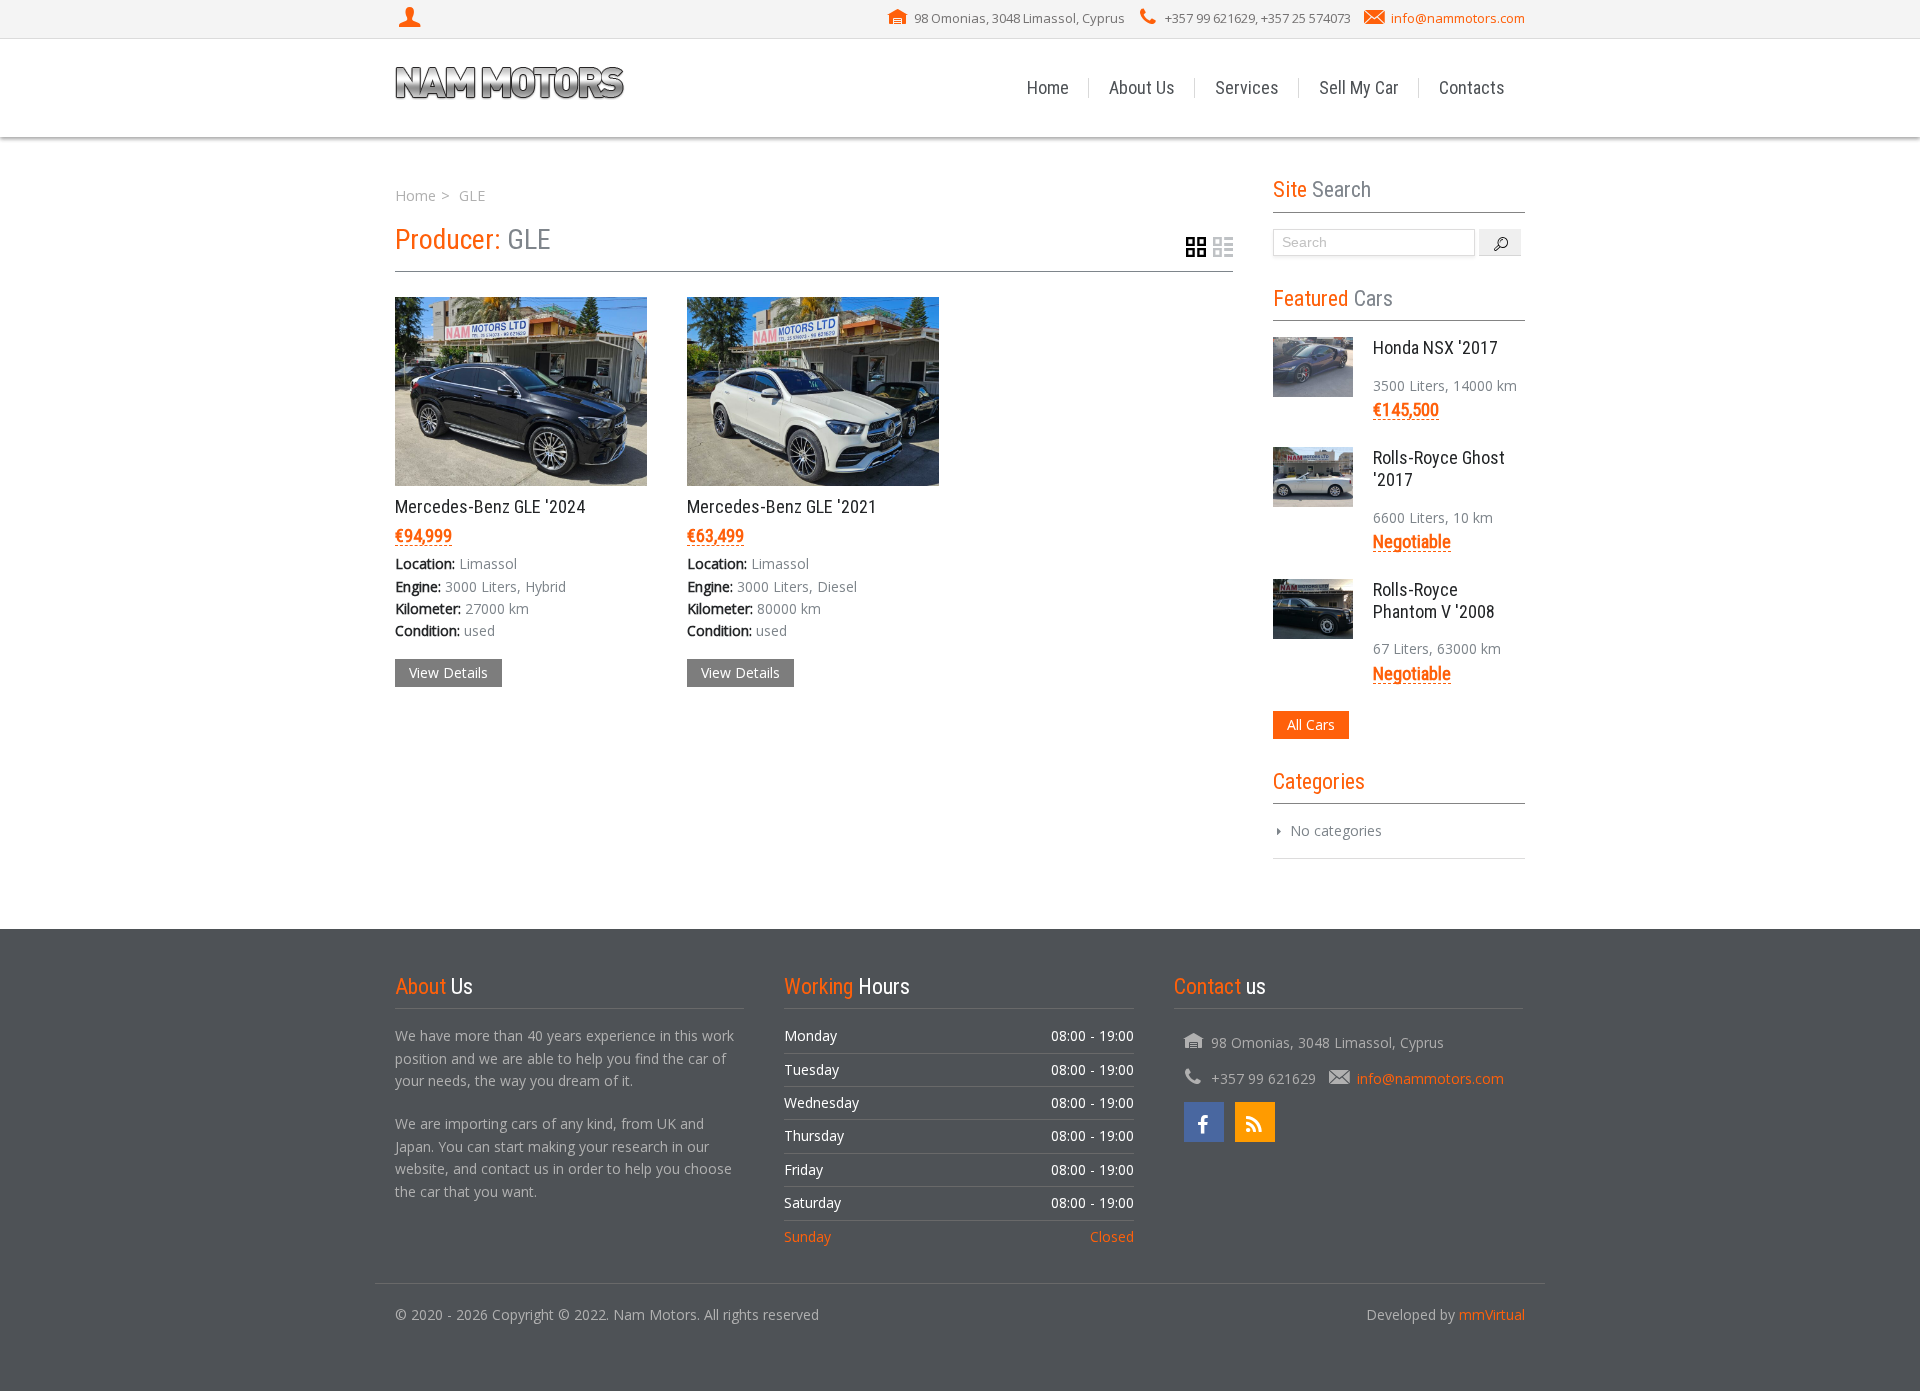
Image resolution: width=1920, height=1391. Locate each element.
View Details (448, 672)
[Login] (412, 19)
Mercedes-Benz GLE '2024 (490, 506)
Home (1048, 87)
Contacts (1472, 87)
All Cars (1311, 724)
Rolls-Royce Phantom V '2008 (1434, 600)
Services (1247, 87)
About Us (1142, 87)
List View (1223, 247)
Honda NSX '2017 (1435, 347)
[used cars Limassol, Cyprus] (510, 87)
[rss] (1255, 1122)
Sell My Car (1359, 87)
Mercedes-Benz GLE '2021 (782, 506)
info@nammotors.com (1458, 18)
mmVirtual (1492, 1314)
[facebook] (1204, 1122)
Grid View (1196, 247)
